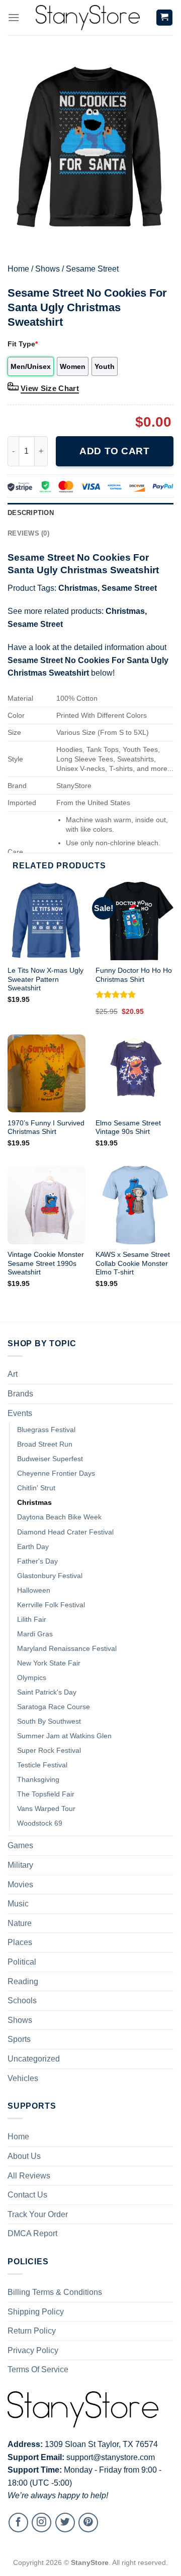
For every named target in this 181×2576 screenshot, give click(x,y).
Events (20, 1413)
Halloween (34, 1590)
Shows (48, 269)
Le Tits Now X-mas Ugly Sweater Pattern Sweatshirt (46, 979)
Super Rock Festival (49, 1750)
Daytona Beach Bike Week (59, 1517)
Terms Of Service (38, 2369)
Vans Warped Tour (46, 1809)
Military (20, 1865)
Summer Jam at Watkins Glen (64, 1736)
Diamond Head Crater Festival (65, 1532)
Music (18, 1904)
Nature (20, 1923)
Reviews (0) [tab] (28, 533)
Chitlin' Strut (36, 1488)
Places (20, 1942)
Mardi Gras (35, 1634)
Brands (20, 1394)
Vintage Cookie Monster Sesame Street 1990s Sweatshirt (46, 1263)
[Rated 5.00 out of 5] (116, 994)
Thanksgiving (38, 1779)
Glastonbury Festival (50, 1576)
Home (18, 269)
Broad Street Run (45, 1444)
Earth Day (33, 1547)
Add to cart (114, 451)
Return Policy (32, 2331)
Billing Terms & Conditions (55, 2292)
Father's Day (37, 1561)
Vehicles (23, 2078)
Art (13, 1374)
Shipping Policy (36, 2312)
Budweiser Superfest (50, 1459)
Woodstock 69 (40, 1823)
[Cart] (165, 18)
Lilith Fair (32, 1619)
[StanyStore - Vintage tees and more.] (87, 18)
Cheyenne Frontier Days (56, 1473)
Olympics (32, 1678)
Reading (23, 1981)
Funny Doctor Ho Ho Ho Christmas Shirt (134, 975)
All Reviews (29, 2176)
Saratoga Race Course (54, 1707)
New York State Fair (49, 1663)
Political (22, 1962)
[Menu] (14, 17)
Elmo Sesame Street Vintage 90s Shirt (128, 1128)
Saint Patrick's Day (47, 1692)
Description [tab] (31, 513)
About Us (24, 2156)
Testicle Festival (42, 1765)
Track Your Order (38, 2214)
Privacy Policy (33, 2350)
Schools (22, 2001)
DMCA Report (32, 2233)
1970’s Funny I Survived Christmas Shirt (46, 1128)
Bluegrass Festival (46, 1430)
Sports (19, 2039)
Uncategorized (34, 2059)
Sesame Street (92, 269)
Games (20, 1845)
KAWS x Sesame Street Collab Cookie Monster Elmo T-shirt (133, 1263)
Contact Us (27, 2195)
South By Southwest (49, 1721)
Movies (20, 1885)
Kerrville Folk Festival (51, 1605)
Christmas (78, 588)
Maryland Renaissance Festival (67, 1648)
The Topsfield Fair (46, 1794)
